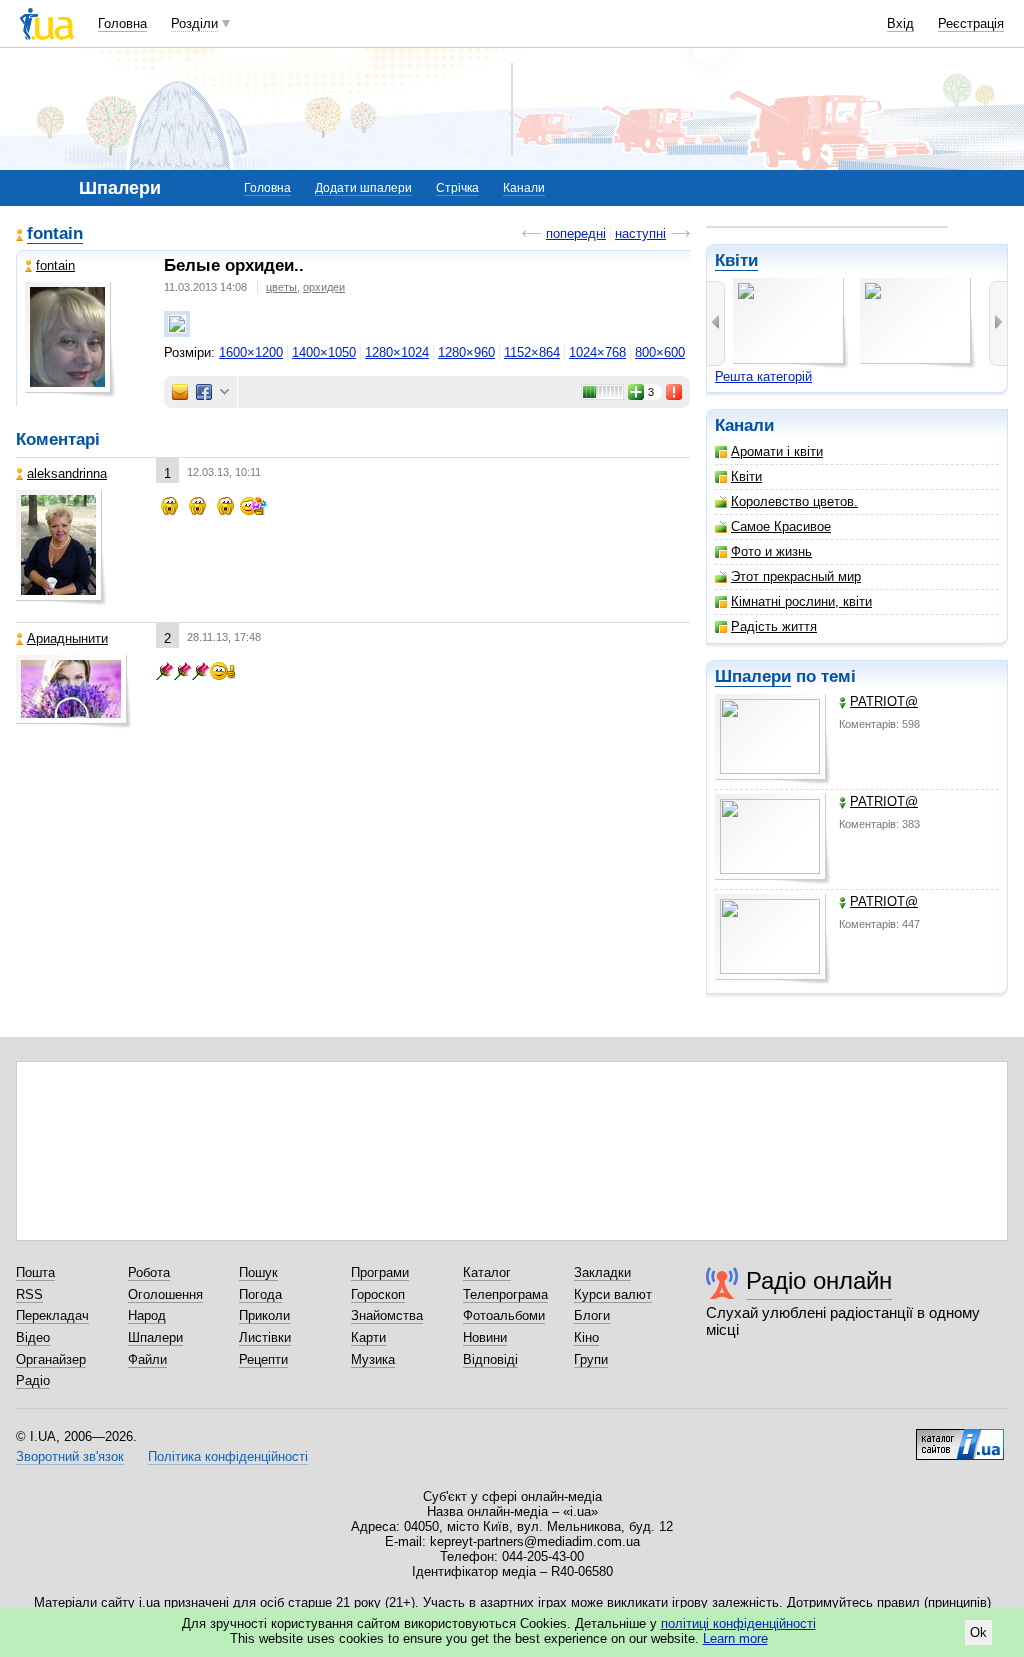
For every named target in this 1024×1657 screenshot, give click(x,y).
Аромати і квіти (777, 451)
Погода (260, 1294)
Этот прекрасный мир (796, 576)
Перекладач (52, 1315)
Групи (591, 1359)
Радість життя (774, 626)
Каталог (487, 1272)
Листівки (265, 1337)
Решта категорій (763, 376)
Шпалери (753, 676)
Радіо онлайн (819, 1280)
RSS (29, 1294)
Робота (149, 1272)
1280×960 (466, 352)
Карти (368, 1337)
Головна (122, 23)
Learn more (735, 1638)
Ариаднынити (67, 638)
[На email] (180, 392)
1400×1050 (324, 352)
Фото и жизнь (771, 551)
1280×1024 (397, 352)
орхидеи (324, 287)
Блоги (592, 1315)
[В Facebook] (204, 392)
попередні (576, 233)
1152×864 (532, 352)
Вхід (900, 23)
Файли (147, 1359)
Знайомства (387, 1315)
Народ (147, 1315)
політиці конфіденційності (738, 1623)
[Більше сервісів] (224, 392)
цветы (281, 287)
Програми (380, 1272)
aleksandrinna (67, 473)
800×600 (660, 352)
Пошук (258, 1272)
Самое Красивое (781, 526)
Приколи (264, 1315)
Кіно (586, 1337)
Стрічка (457, 188)
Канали (524, 188)
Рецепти (263, 1359)
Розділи (194, 23)
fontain (55, 233)
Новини (485, 1337)
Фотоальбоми (504, 1315)
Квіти (736, 260)
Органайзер (51, 1359)
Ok (978, 1632)
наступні (640, 233)
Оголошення (165, 1294)
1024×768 (597, 352)
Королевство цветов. (794, 501)
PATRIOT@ (884, 701)
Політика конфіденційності (228, 1456)
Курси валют (613, 1294)
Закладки (602, 1272)
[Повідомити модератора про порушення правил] (675, 392)
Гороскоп (378, 1294)
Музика (373, 1359)
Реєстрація (971, 23)
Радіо (33, 1380)
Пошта (35, 1272)
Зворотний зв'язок (70, 1456)
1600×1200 (251, 352)
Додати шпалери (363, 188)
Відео (33, 1337)
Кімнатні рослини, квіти (801, 601)
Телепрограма (505, 1294)
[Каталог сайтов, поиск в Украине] (960, 1437)
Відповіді (490, 1359)
